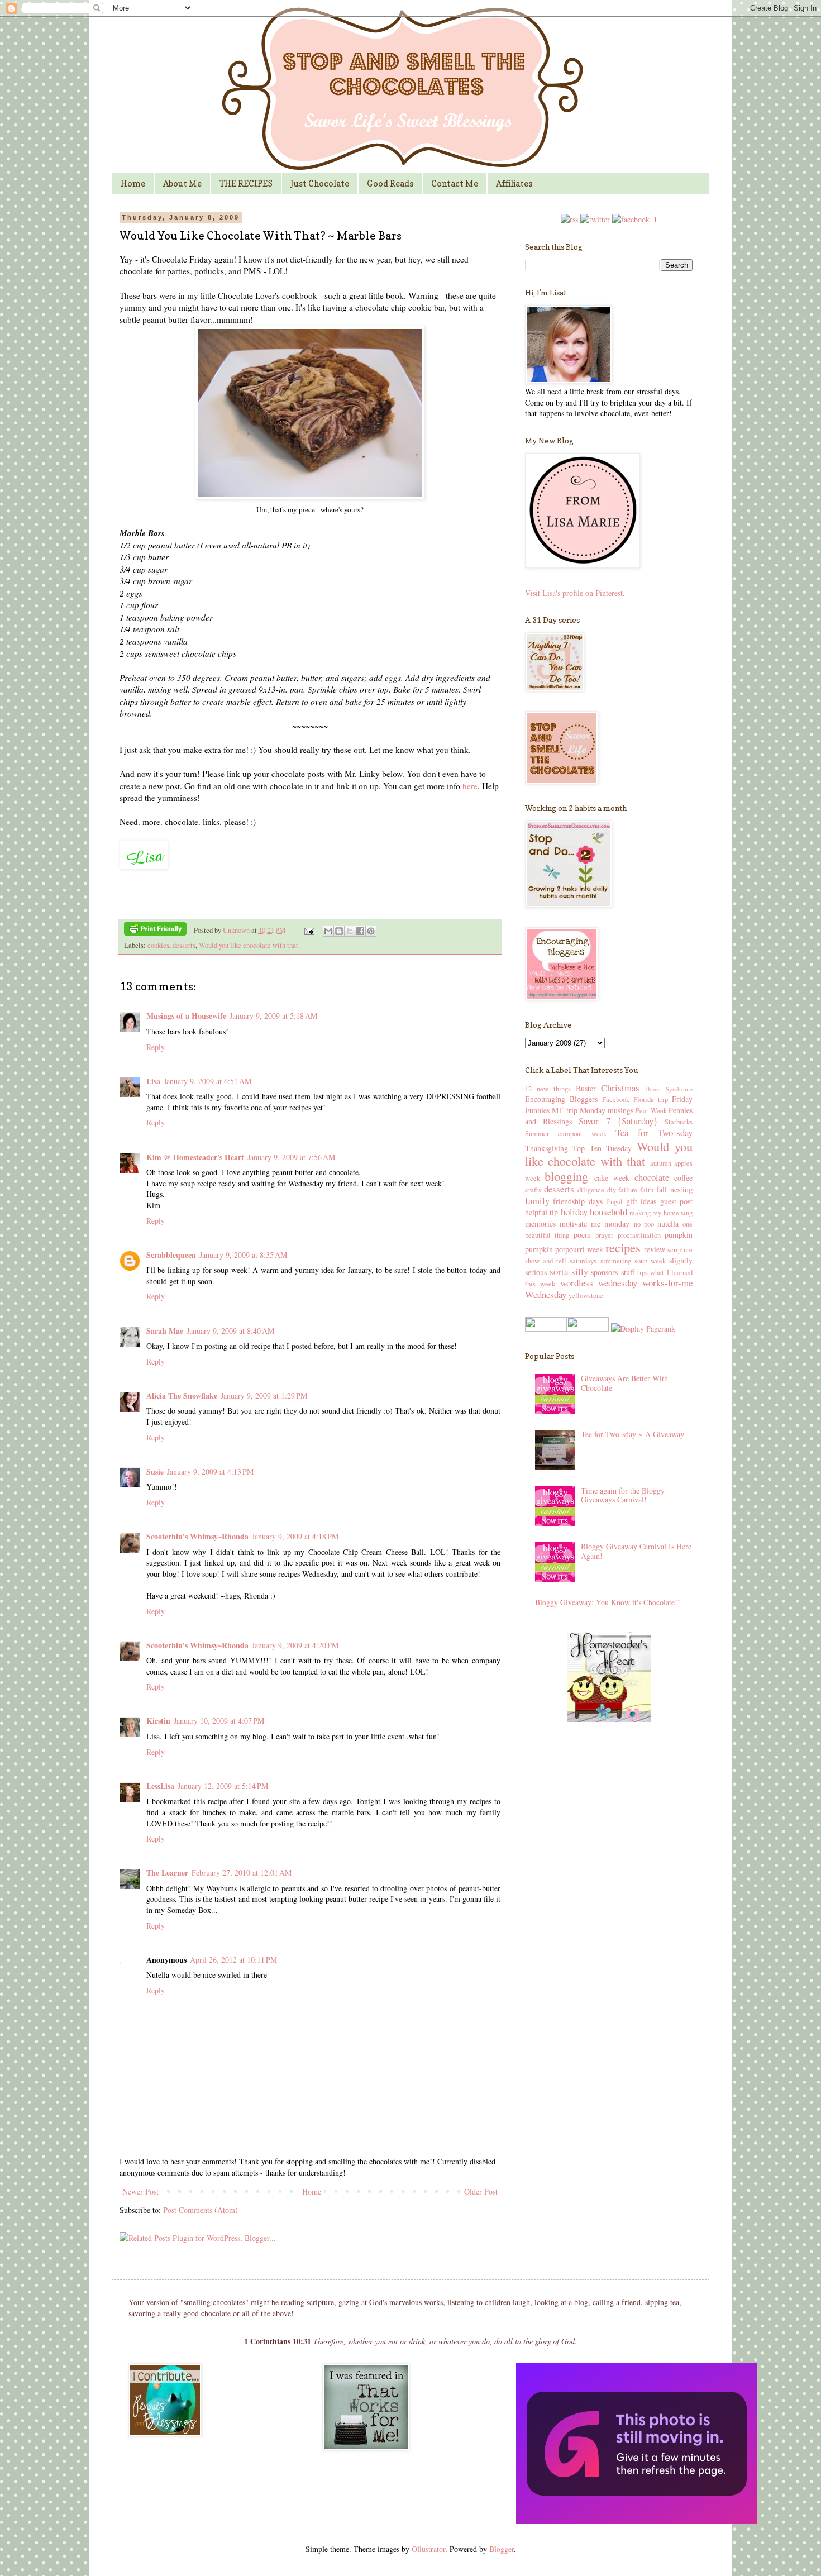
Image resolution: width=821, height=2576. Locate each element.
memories (540, 1223)
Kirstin (158, 1721)
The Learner (167, 1873)
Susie (155, 1471)
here (470, 786)
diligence (591, 1190)
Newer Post (140, 2191)
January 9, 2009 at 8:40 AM (230, 1331)
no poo (644, 1224)
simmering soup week (633, 1261)
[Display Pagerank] (642, 1328)
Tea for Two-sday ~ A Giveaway (633, 1434)
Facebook (616, 1099)
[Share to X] (350, 931)
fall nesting (674, 1189)
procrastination (639, 1235)
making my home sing (661, 1213)
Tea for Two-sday (654, 1132)
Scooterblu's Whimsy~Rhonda (197, 1536)
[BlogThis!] (339, 931)
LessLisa (160, 1786)
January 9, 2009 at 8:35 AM (243, 1255)
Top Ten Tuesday (602, 1148)
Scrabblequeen (171, 1255)
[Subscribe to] (569, 219)
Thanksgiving (546, 1148)
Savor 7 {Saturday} (618, 1121)
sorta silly (569, 1272)
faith (647, 1190)
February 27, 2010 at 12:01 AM (242, 1873)
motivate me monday (595, 1223)
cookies (158, 945)
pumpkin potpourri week (564, 1249)
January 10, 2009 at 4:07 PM (219, 1721)
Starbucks (679, 1122)
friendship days (577, 1201)
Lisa (153, 1081)
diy (612, 1190)
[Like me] (635, 219)
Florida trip (651, 1099)
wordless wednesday (599, 1283)
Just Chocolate (320, 183)
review (655, 1249)
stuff (628, 1272)
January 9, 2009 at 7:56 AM (291, 1157)
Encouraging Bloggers (561, 1099)
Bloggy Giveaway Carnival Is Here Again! (636, 1551)
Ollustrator (428, 2549)
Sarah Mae (165, 1331)
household (608, 1212)
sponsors (604, 1272)
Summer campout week (566, 1134)
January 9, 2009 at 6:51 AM (207, 1081)
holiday (574, 1212)
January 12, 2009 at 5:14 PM (223, 1786)
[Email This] (328, 931)
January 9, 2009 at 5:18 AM (273, 1016)
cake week (612, 1178)
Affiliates (514, 183)
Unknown (237, 930)
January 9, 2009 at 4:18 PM (295, 1536)
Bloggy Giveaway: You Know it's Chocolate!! (608, 1602)
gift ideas (641, 1201)
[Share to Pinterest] (371, 931)
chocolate (652, 1177)
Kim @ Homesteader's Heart (195, 1157)
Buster (586, 1088)
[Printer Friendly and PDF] (155, 931)
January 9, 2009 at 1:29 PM (264, 1396)
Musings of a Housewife (186, 1016)
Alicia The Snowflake (182, 1396)
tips (643, 1273)
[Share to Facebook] (360, 931)
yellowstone (586, 1296)
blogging (566, 1176)
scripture (680, 1250)
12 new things (548, 1089)
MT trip (564, 1110)
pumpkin (679, 1235)
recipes (623, 1247)
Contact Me (455, 183)
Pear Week (651, 1111)
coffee (683, 1178)
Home (133, 183)
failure (628, 1190)
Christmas (620, 1088)
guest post (676, 1201)
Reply (156, 1047)
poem (582, 1235)
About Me (182, 183)
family (537, 1201)
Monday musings (607, 1110)
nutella (668, 1223)
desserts (184, 945)
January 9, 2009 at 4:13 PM (210, 1471)
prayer (604, 1235)
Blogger (502, 2549)
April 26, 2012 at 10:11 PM (233, 1960)
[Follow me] (595, 219)
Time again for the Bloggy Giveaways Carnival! (623, 1495)
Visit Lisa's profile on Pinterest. (575, 593)
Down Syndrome (669, 1089)
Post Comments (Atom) (201, 2210)
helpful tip (541, 1212)
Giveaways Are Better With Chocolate (624, 1383)
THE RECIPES (246, 183)
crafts (533, 1190)
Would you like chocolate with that (249, 945)
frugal (614, 1202)
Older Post (481, 2191)
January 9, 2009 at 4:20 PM (295, 1645)
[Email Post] (309, 930)
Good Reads (390, 183)
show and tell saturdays (561, 1261)
